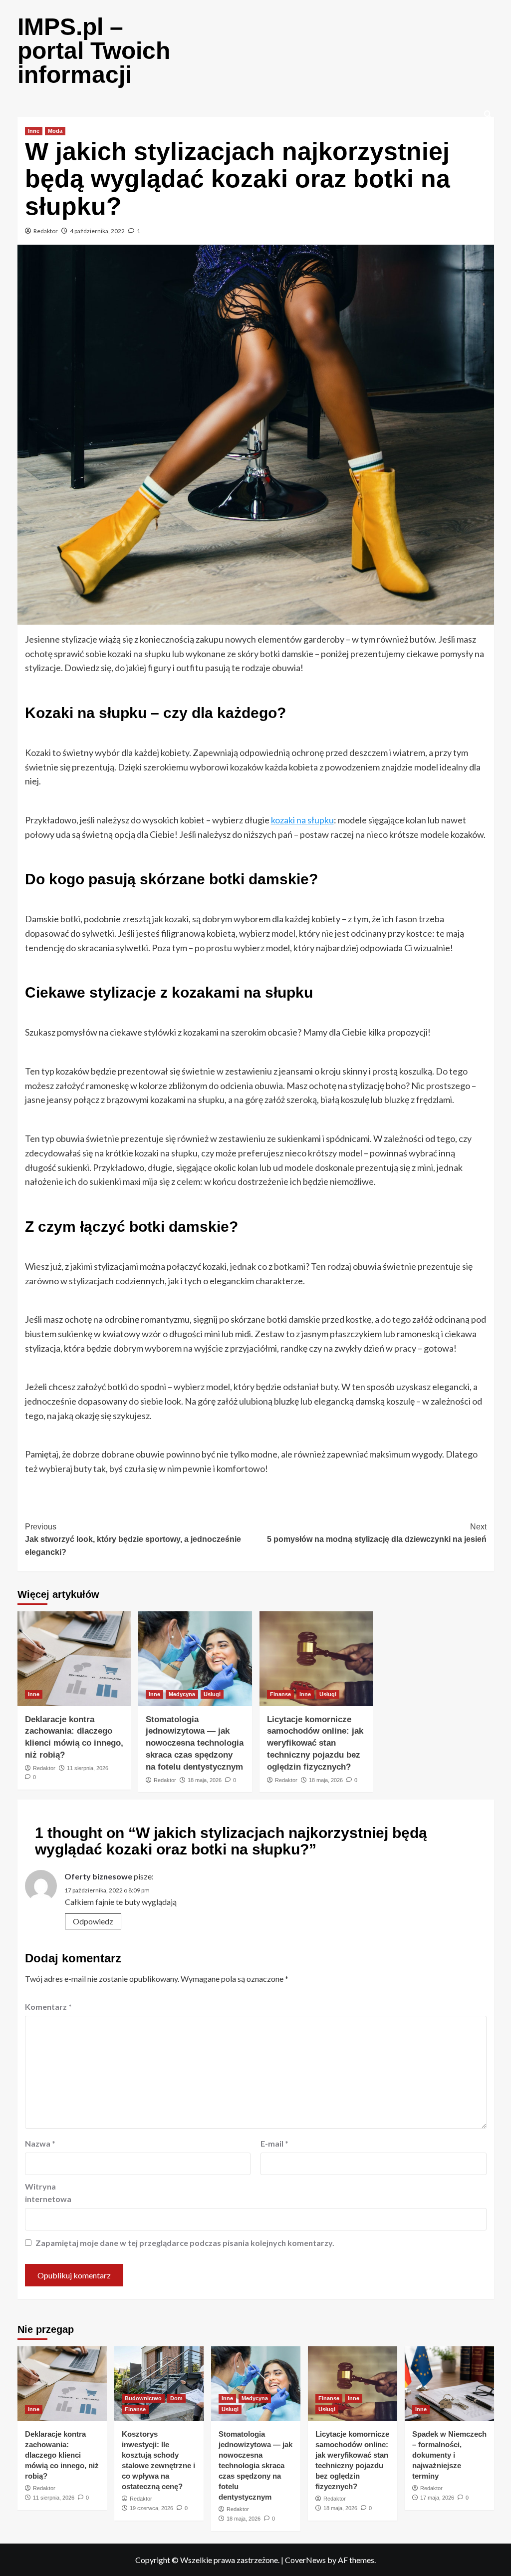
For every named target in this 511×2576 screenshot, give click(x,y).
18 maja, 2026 (205, 1780)
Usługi (212, 1694)
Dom (176, 2398)
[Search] (488, 115)
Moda (55, 131)
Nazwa (40, 2143)
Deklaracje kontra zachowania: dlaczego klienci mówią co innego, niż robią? (62, 2455)
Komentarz (48, 2007)
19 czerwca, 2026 (151, 2508)
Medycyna (182, 1694)
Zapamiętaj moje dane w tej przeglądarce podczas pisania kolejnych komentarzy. (185, 2243)
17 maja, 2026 (437, 2498)
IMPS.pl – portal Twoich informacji (94, 51)
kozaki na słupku (302, 820)
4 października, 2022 (97, 231)
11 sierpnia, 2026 (88, 1768)
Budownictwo (143, 2398)
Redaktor (46, 231)
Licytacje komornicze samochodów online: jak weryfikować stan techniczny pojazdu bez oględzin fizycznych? (315, 1743)
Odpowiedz (93, 1921)
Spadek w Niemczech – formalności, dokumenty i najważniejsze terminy (449, 2455)
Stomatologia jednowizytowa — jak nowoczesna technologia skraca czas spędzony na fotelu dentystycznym (195, 1743)
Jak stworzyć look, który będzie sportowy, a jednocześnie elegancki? (133, 1539)
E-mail (274, 2143)
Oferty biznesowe (98, 1876)
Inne (34, 131)
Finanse (280, 1694)
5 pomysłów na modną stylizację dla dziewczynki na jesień (377, 1533)
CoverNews (305, 2560)
